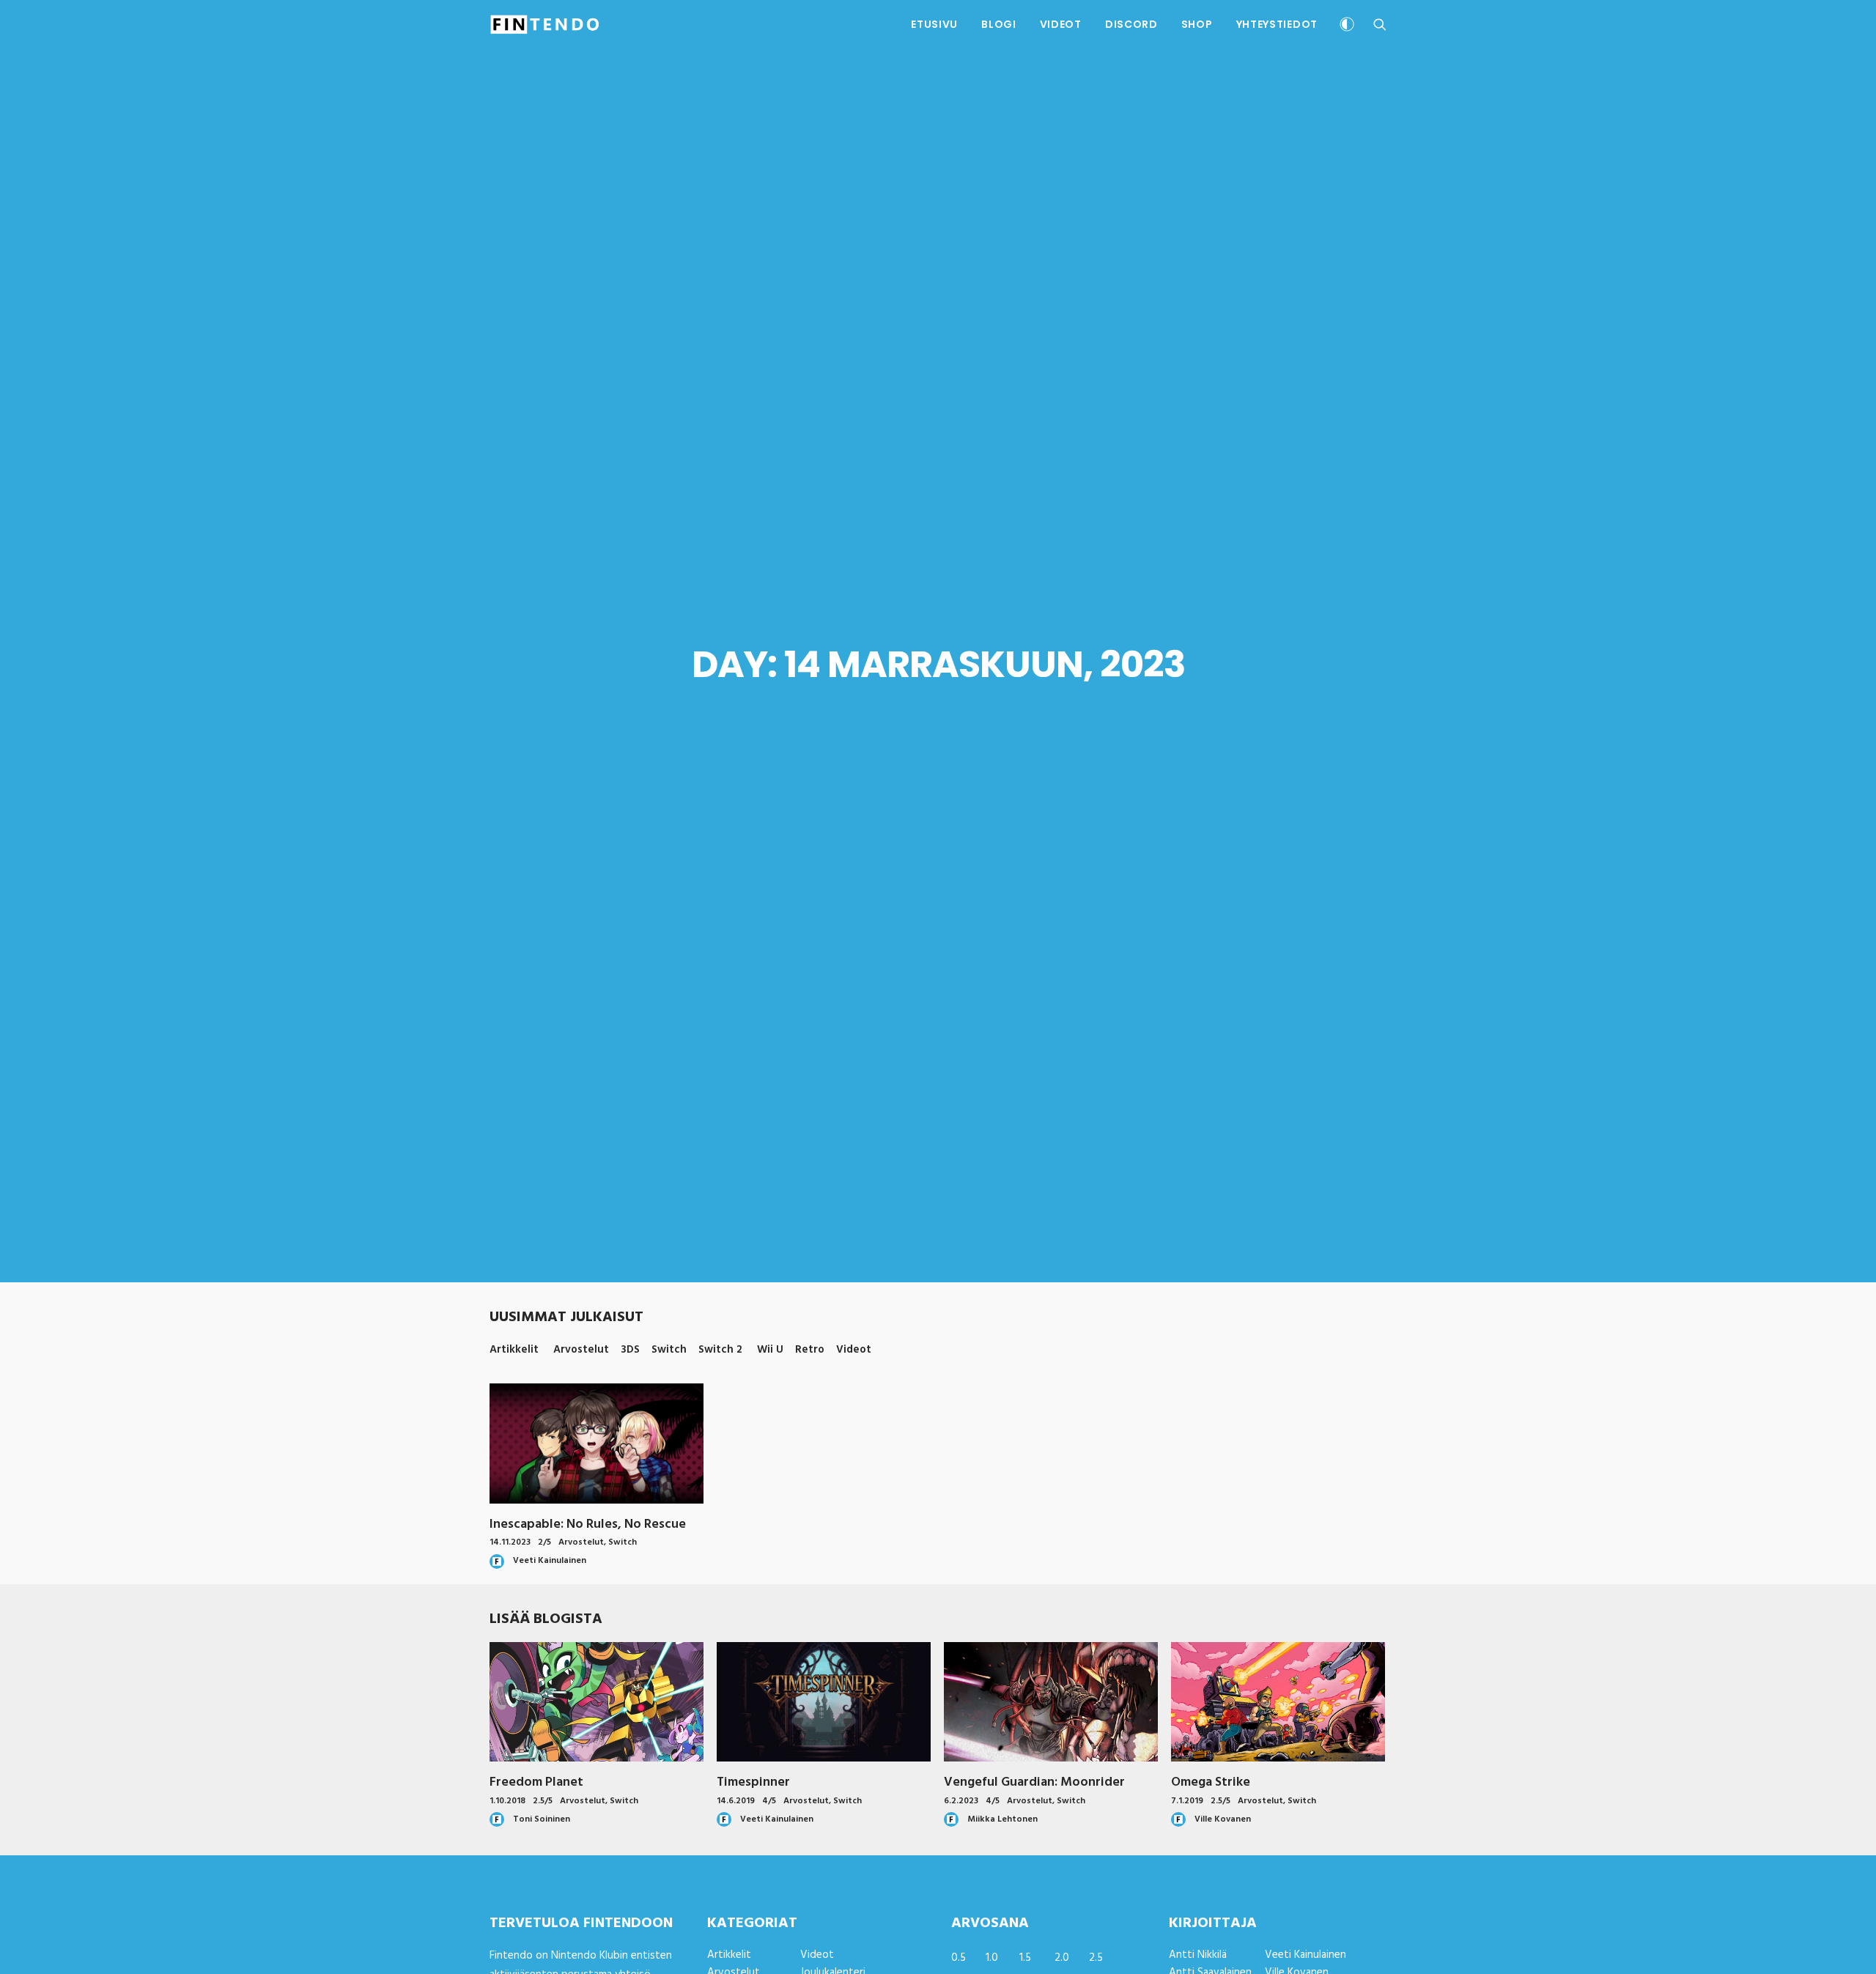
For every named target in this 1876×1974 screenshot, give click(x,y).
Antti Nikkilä (1198, 1955)
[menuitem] (934, 24)
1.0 (992, 1958)
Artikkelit (729, 1955)
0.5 (959, 1958)
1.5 (1025, 1958)
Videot (1061, 24)
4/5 (769, 1801)
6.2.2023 (961, 1801)
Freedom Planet (536, 1782)
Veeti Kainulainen (1306, 1955)
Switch (623, 1542)
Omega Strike (1211, 1782)
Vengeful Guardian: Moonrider (1034, 1782)
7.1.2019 (1187, 1801)
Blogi (999, 24)
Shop (1197, 24)
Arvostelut (581, 1542)
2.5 (1096, 1958)
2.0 (1062, 1958)
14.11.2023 (510, 1542)
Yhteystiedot (1277, 24)
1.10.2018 (507, 1801)
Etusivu (934, 24)
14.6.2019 (736, 1801)
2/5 (544, 1542)
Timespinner (753, 1782)
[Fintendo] (545, 24)
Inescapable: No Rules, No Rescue (588, 1524)
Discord (1131, 24)
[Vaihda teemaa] (1347, 26)
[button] (1380, 24)
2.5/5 (543, 1801)
